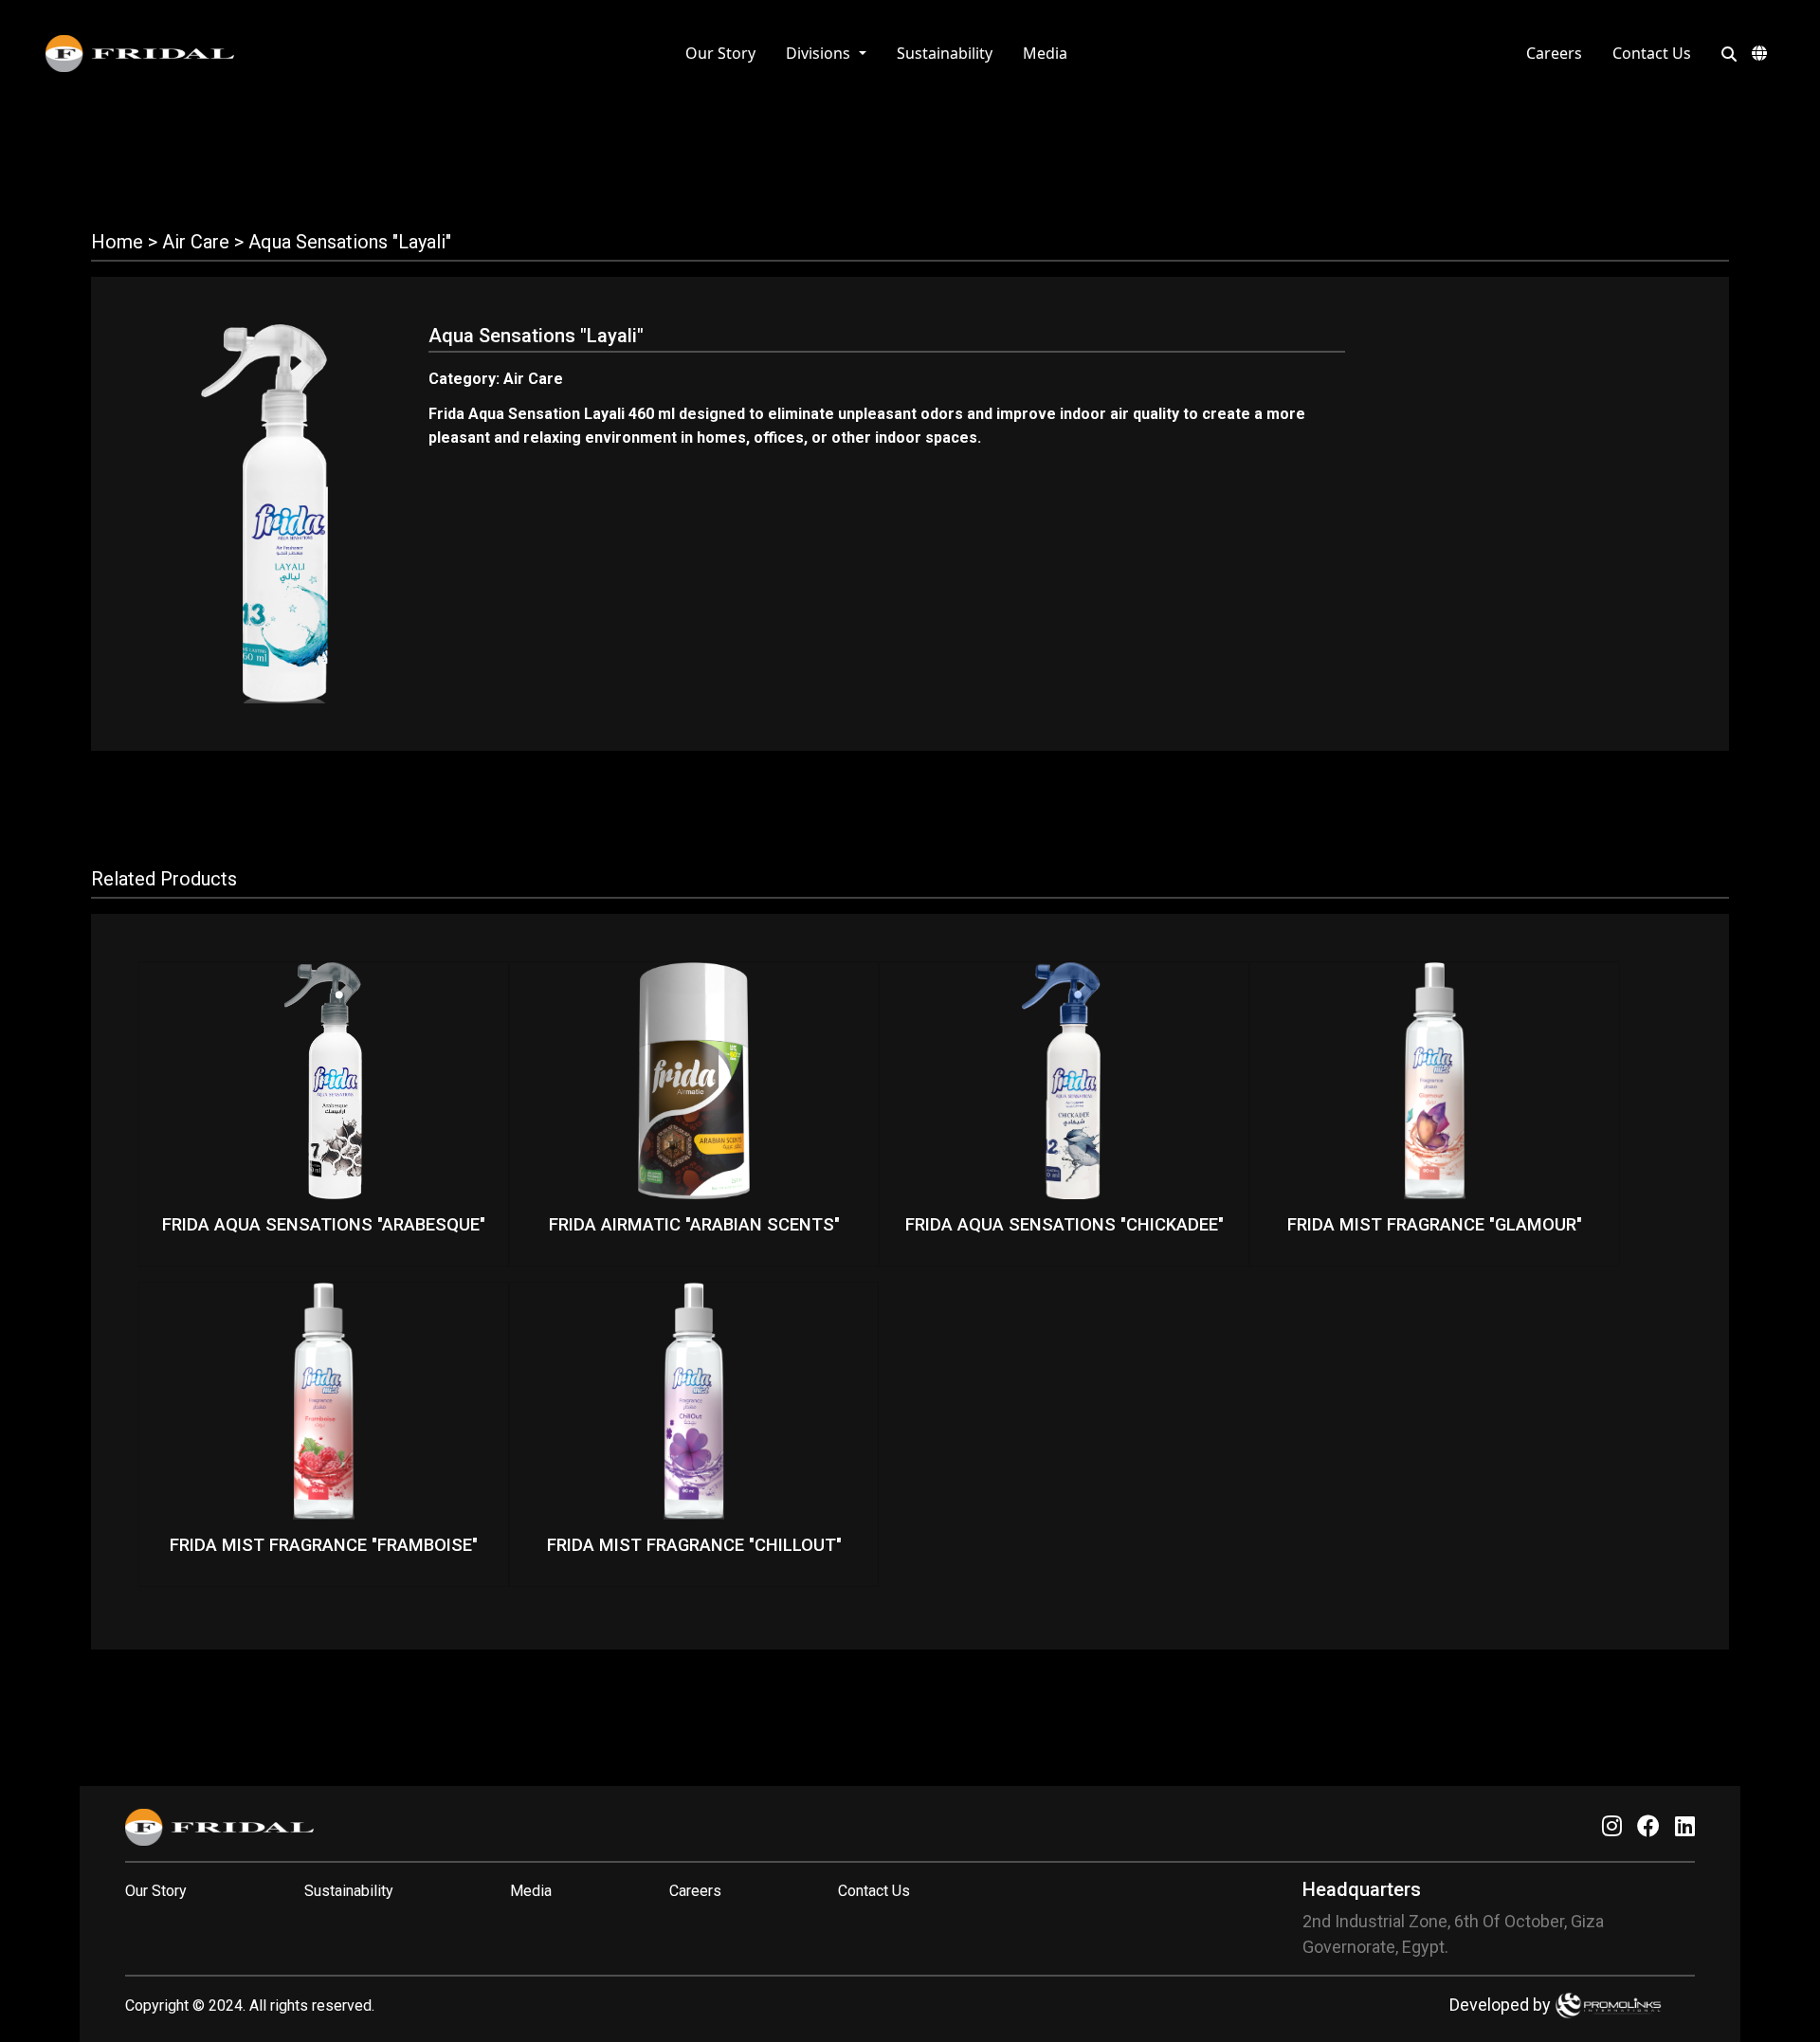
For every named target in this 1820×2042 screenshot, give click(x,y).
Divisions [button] (820, 53)
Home (117, 242)
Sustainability (945, 53)
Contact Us (1652, 53)
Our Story (720, 53)
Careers (1554, 53)
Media (1045, 53)
